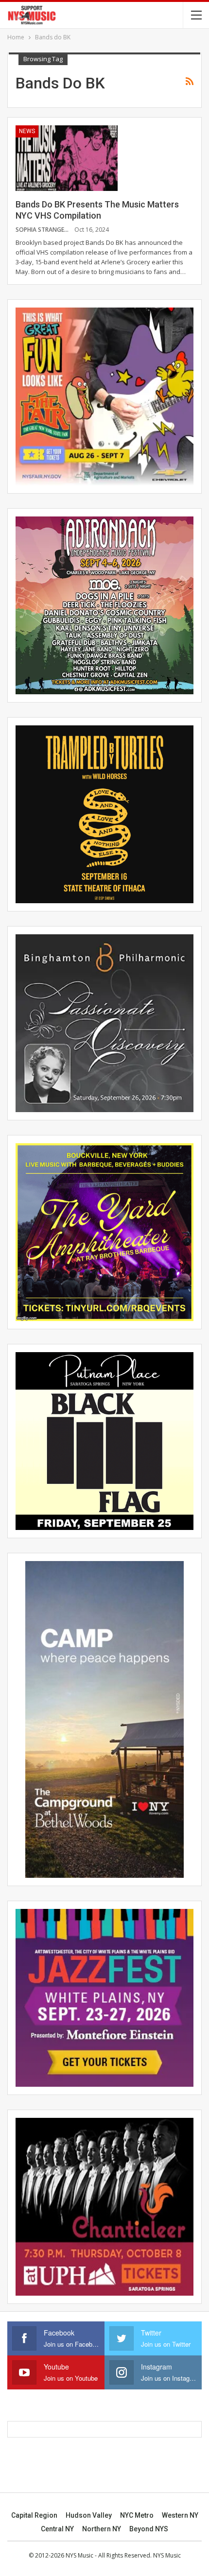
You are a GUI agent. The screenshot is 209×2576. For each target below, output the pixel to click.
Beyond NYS (149, 2529)
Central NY (57, 2529)
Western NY (180, 2515)
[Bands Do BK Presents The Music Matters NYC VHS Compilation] (67, 158)
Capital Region (34, 2515)
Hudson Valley (89, 2515)
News (27, 131)
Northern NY (102, 2529)
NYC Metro (137, 2515)
